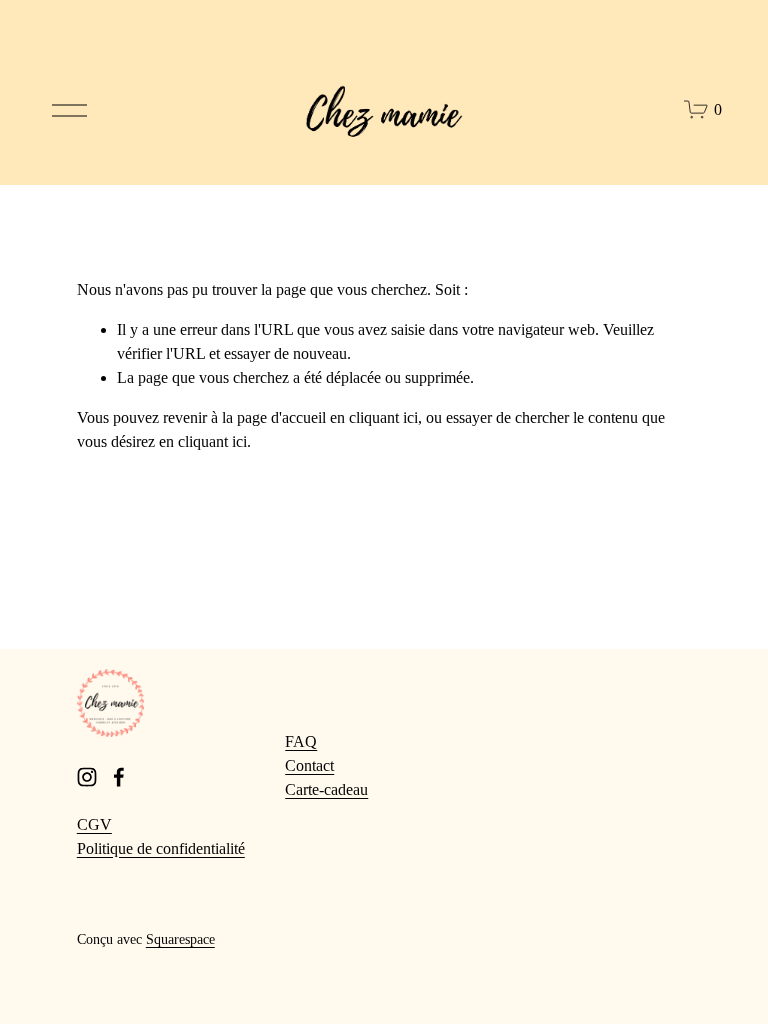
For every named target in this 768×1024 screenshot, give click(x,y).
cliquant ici (383, 417)
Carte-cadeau (326, 789)
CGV (94, 824)
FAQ (301, 741)
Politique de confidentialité (161, 848)
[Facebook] (119, 777)
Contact (309, 765)
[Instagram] (87, 777)
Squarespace (180, 939)
